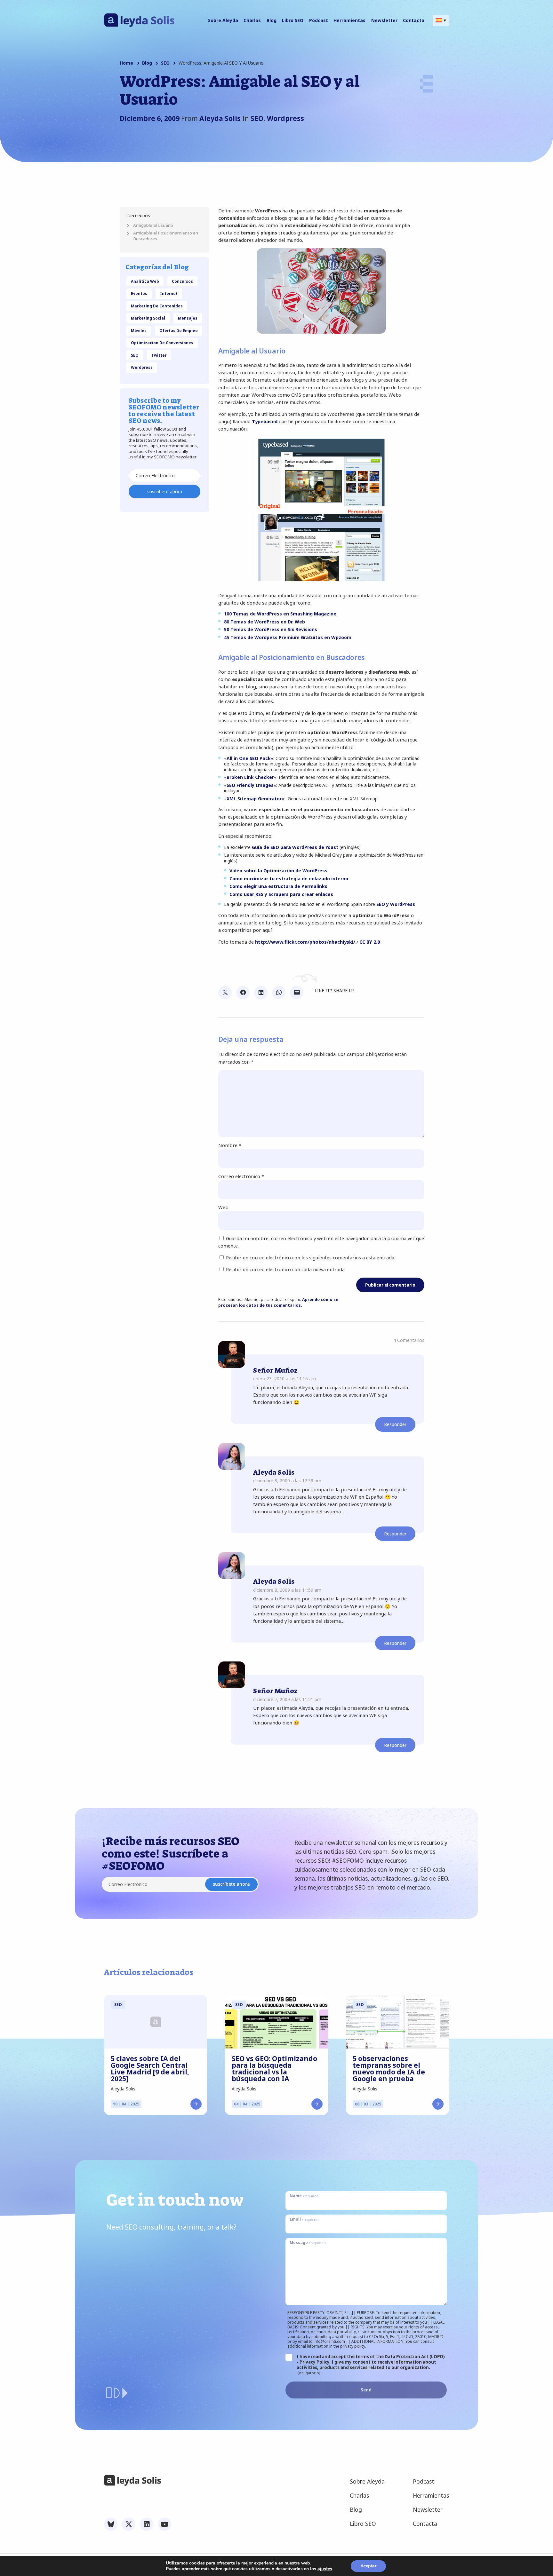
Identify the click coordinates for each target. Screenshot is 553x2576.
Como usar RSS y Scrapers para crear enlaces (281, 894)
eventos (139, 293)
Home (126, 63)
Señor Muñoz (275, 1370)
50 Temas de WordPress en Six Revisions (271, 629)
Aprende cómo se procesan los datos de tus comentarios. (278, 1302)
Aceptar (368, 2566)
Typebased (265, 421)
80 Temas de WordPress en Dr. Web (264, 622)
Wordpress (285, 118)
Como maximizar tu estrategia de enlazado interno (289, 879)
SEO (165, 63)
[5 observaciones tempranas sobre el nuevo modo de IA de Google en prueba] (397, 2022)
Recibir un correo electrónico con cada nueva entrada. (286, 1269)
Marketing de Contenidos (157, 306)
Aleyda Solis (274, 1472)
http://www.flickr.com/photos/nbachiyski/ (305, 942)
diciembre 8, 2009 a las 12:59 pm (287, 1481)
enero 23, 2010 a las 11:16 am (285, 1379)
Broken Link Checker (250, 777)
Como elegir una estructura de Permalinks (278, 886)
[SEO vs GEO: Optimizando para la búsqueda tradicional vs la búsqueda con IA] (276, 2022)
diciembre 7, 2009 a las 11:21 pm (287, 1699)
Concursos (182, 281)
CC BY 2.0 (370, 942)
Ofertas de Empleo (179, 330)
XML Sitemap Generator (254, 799)
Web (223, 1207)
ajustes (325, 2569)
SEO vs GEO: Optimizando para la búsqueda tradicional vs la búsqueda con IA (274, 2069)
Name (305, 2196)
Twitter (159, 355)
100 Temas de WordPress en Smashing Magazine (280, 614)
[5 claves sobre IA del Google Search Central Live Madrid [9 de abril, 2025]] (156, 2022)
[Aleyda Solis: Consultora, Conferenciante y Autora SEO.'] (139, 25)
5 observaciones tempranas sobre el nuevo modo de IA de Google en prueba (389, 2069)
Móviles (139, 330)
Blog (147, 63)
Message (308, 2242)
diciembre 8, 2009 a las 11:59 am (287, 1590)
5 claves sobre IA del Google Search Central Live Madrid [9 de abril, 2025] (150, 2069)
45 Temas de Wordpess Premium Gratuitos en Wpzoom (288, 637)
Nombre (230, 1145)
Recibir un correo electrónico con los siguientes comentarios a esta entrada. (311, 1257)
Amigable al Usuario (153, 225)
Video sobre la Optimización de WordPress (278, 871)
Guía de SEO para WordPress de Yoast (295, 847)
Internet (169, 293)
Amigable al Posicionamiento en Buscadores (166, 236)
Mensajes (188, 318)
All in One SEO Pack (249, 758)
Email (304, 2219)
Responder (395, 1424)
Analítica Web (145, 281)
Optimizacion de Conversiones (162, 343)
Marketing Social (148, 318)
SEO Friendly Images (250, 785)
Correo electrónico (241, 1176)
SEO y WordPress (396, 904)
